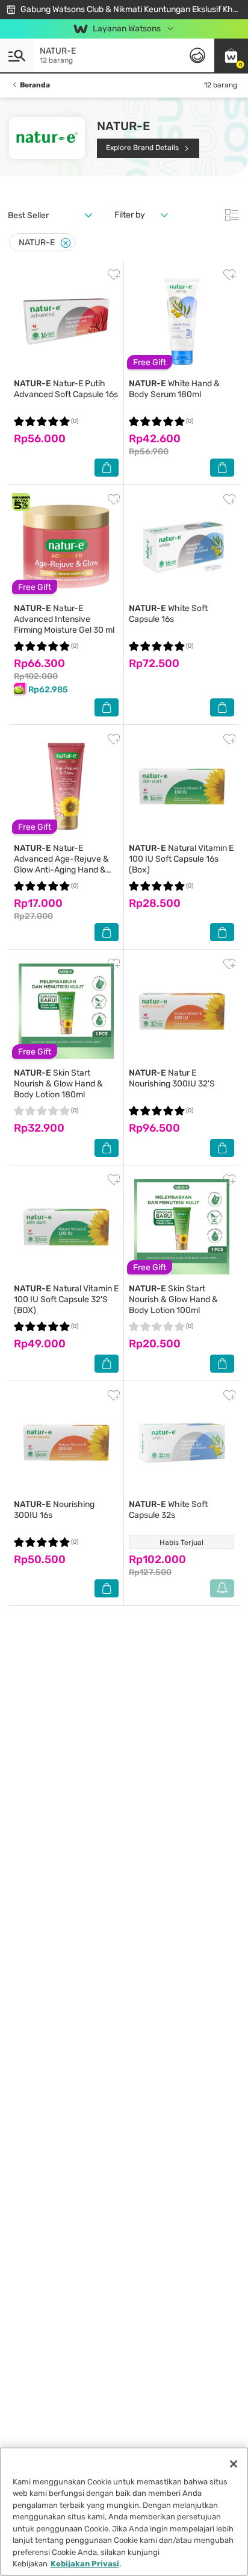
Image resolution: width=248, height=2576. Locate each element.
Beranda (35, 85)
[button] (231, 55)
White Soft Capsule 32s (168, 1510)
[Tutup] (234, 2464)
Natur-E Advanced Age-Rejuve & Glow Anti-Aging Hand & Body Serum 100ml (61, 864)
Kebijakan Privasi (85, 2564)
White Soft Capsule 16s (168, 614)
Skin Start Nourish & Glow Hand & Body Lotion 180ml (58, 1084)
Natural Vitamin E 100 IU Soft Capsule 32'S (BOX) (66, 1299)
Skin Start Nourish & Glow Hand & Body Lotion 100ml (173, 1299)
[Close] (66, 243)
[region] (124, 2512)
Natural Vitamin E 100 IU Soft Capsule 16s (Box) (181, 859)
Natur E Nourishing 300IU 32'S (172, 1078)
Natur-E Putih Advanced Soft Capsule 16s (66, 389)
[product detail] (66, 322)
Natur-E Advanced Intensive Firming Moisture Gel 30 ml (64, 619)
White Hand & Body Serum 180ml (174, 389)
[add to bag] (107, 468)
